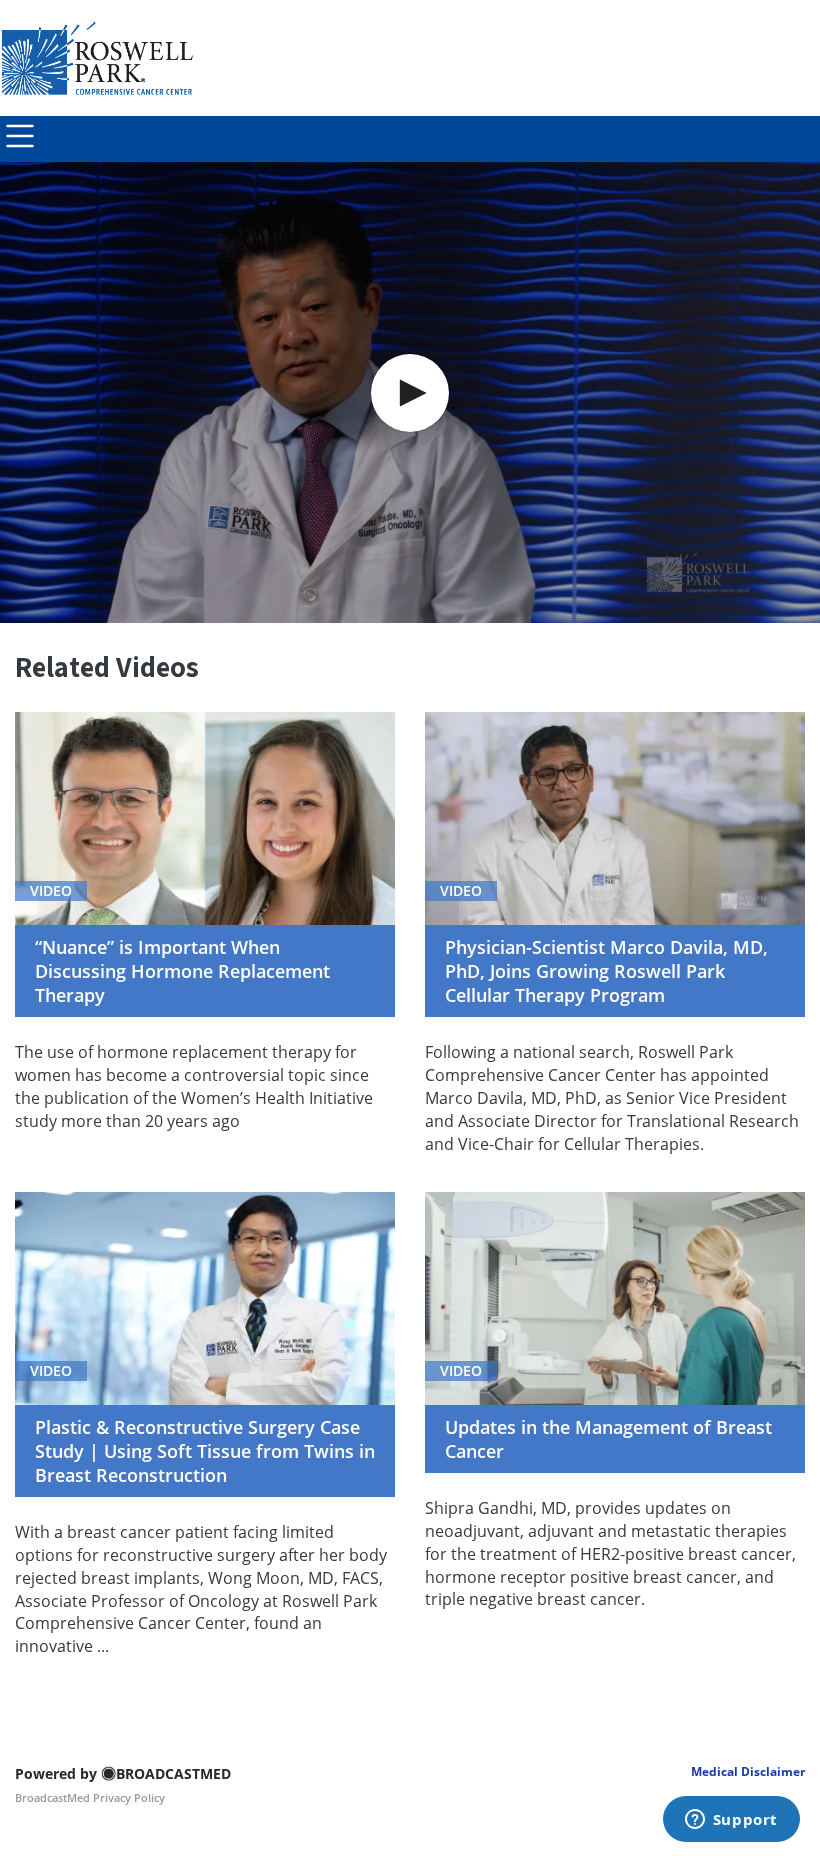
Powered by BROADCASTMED (123, 1773)
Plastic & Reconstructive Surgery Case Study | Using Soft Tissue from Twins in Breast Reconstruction (205, 1451)
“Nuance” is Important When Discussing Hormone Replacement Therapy (182, 971)
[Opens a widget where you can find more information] (731, 1821)
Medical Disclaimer (748, 1771)
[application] (410, 392)
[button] (410, 393)
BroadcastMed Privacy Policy (90, 1797)
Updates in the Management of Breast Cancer (608, 1439)
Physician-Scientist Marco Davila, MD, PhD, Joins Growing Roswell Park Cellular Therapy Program (606, 971)
